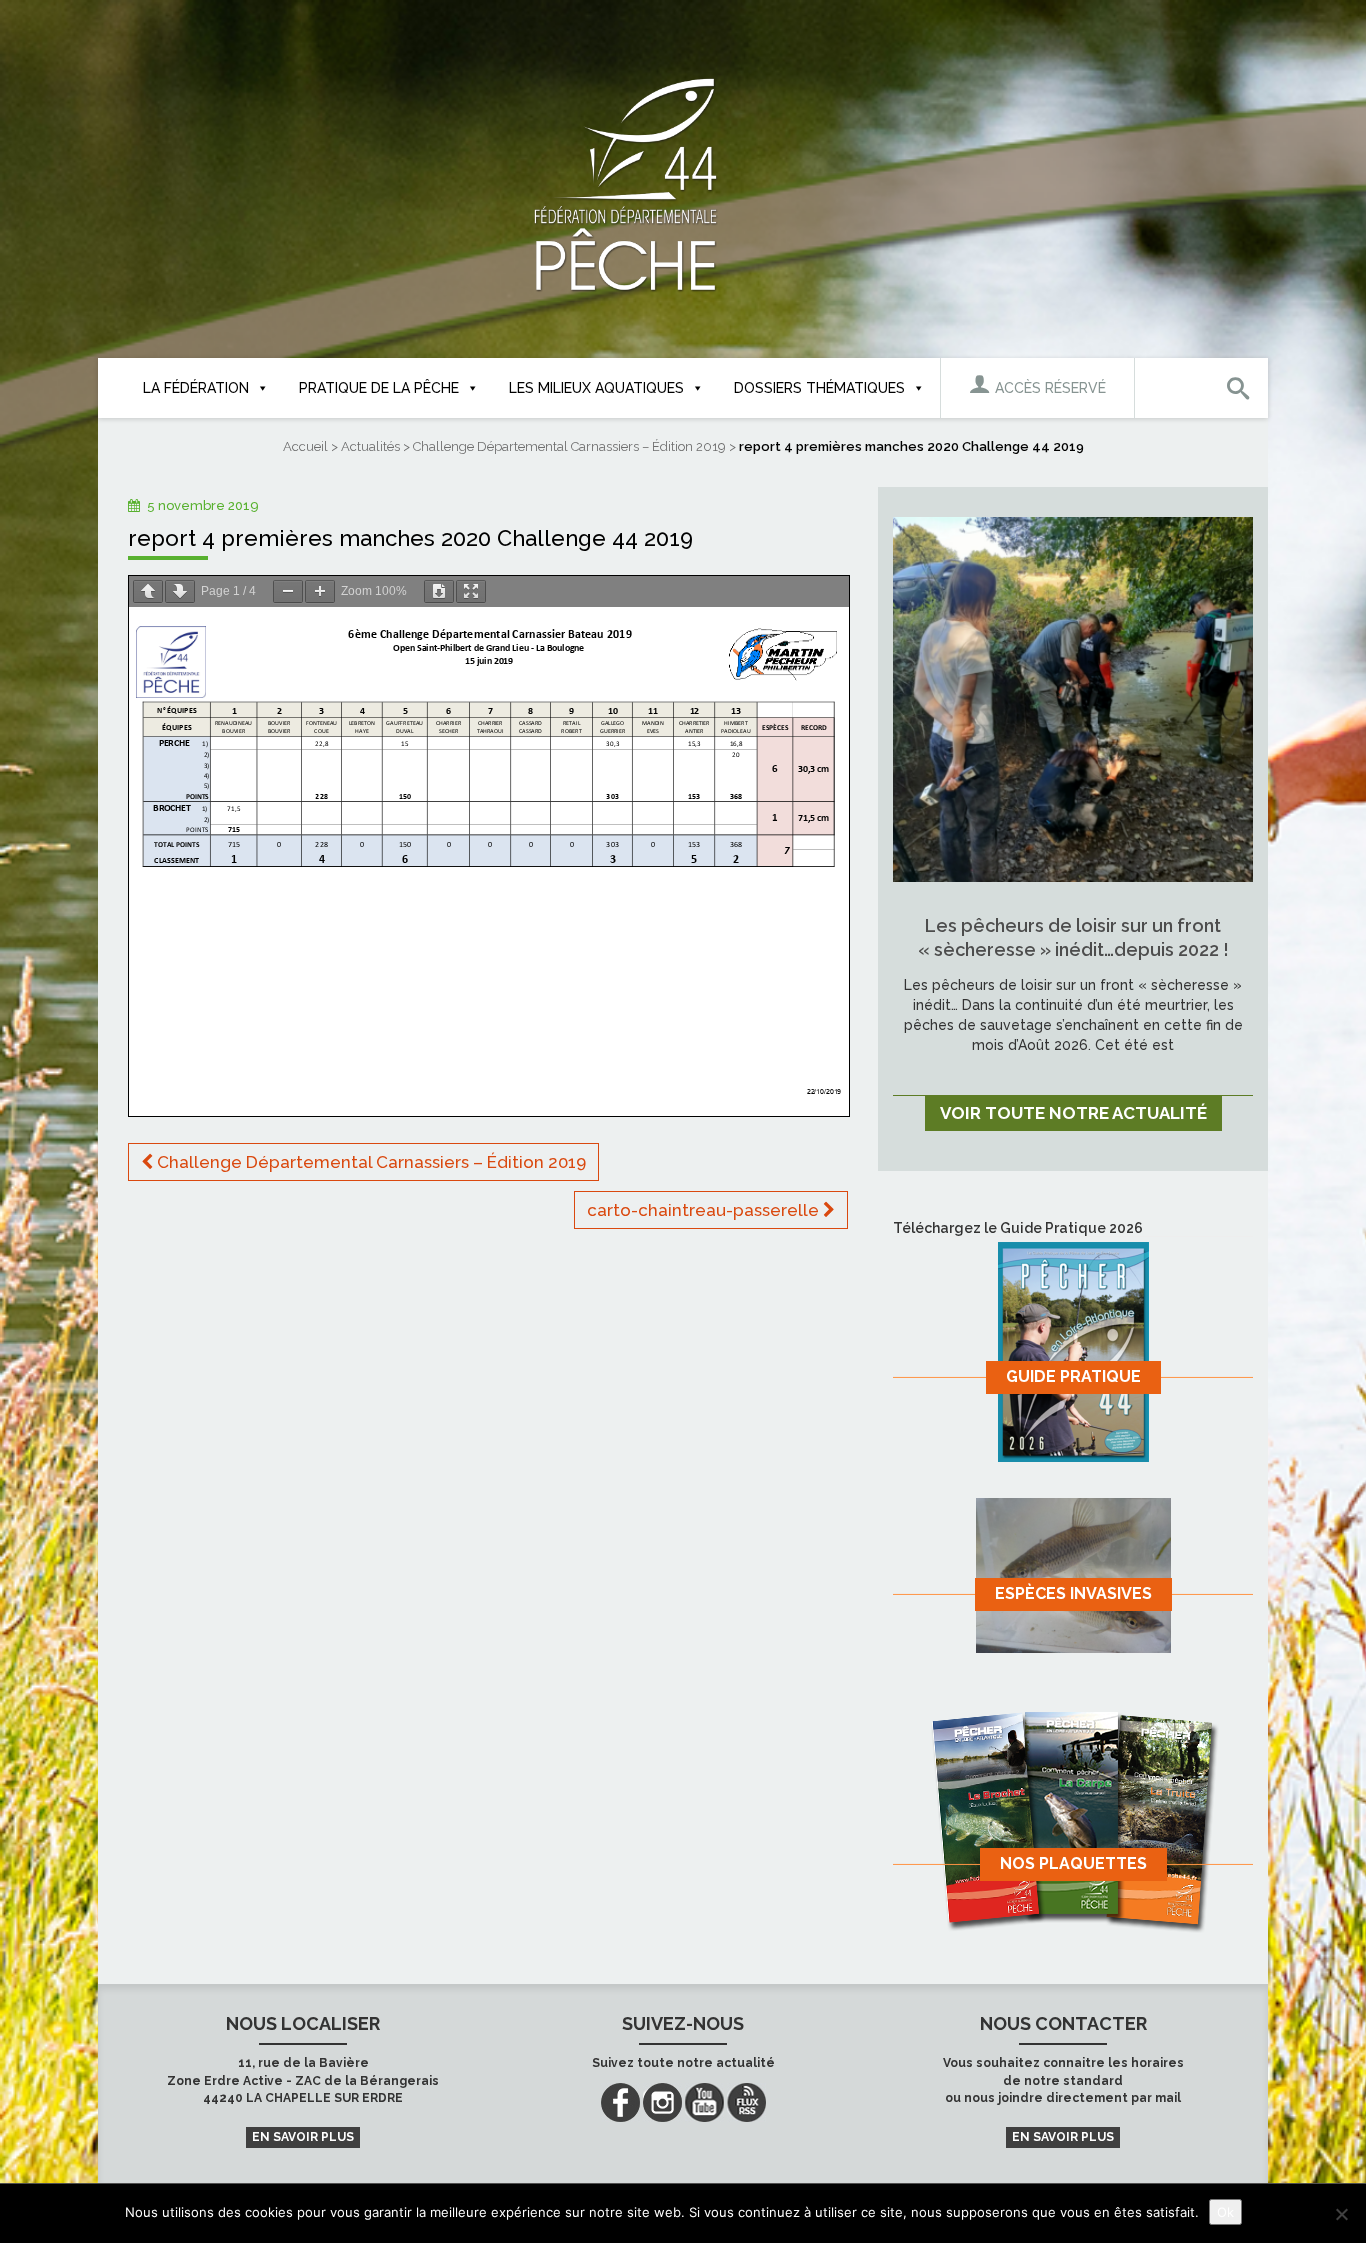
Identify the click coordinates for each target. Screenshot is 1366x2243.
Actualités (370, 446)
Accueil (305, 446)
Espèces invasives (1073, 1593)
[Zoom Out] (288, 591)
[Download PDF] (439, 591)
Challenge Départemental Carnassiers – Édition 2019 (569, 446)
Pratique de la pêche (379, 388)
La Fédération (196, 388)
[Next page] (180, 591)
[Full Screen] (471, 591)
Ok (1225, 2212)
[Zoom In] (320, 591)
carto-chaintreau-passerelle (705, 1210)
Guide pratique (1073, 1376)
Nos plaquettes (1073, 1863)
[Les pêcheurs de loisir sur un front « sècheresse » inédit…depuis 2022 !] (1073, 698)
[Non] (1341, 2214)
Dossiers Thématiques (819, 388)
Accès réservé (1048, 388)
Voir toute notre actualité (1073, 1113)
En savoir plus (303, 2137)
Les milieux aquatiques (596, 388)
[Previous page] (148, 591)
